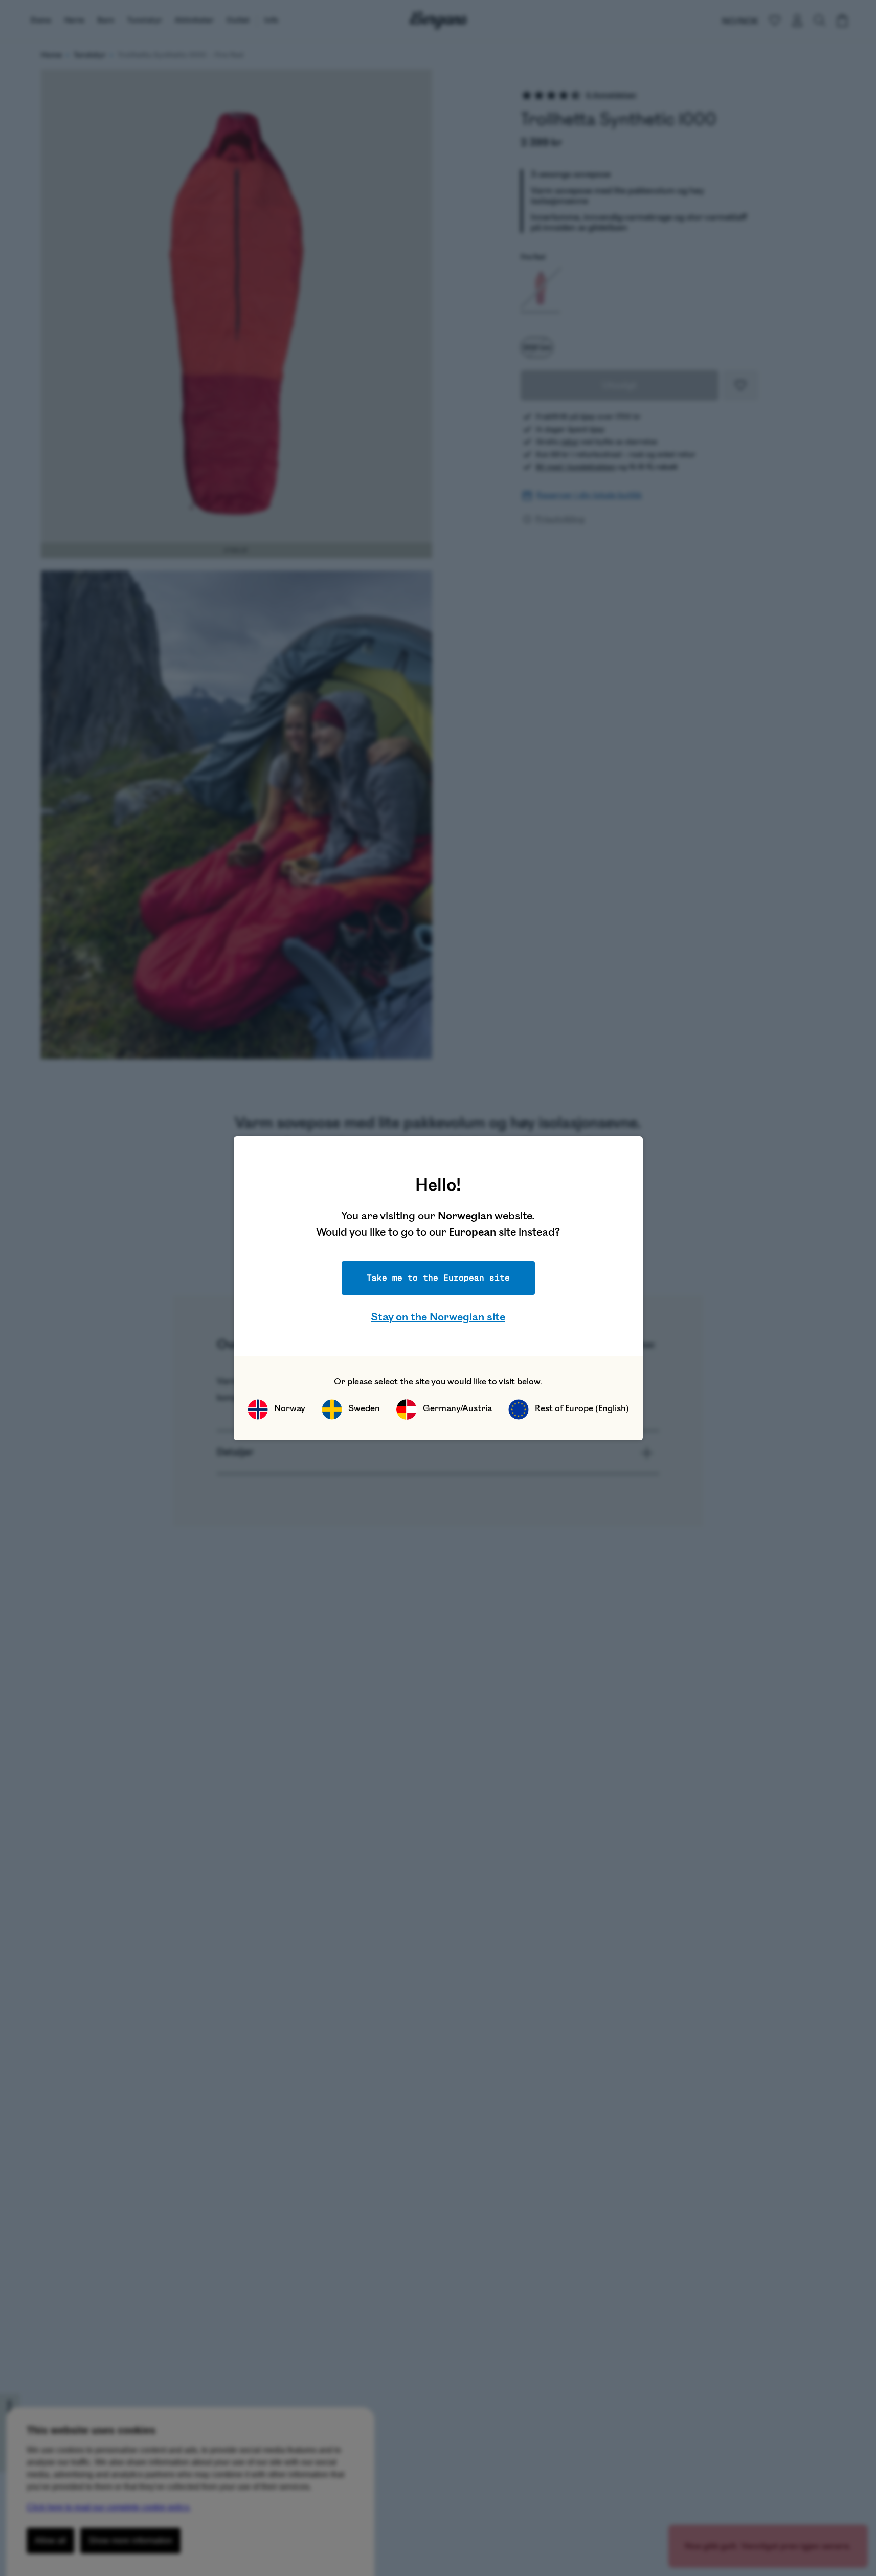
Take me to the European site (438, 1278)
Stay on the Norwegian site (438, 1317)
